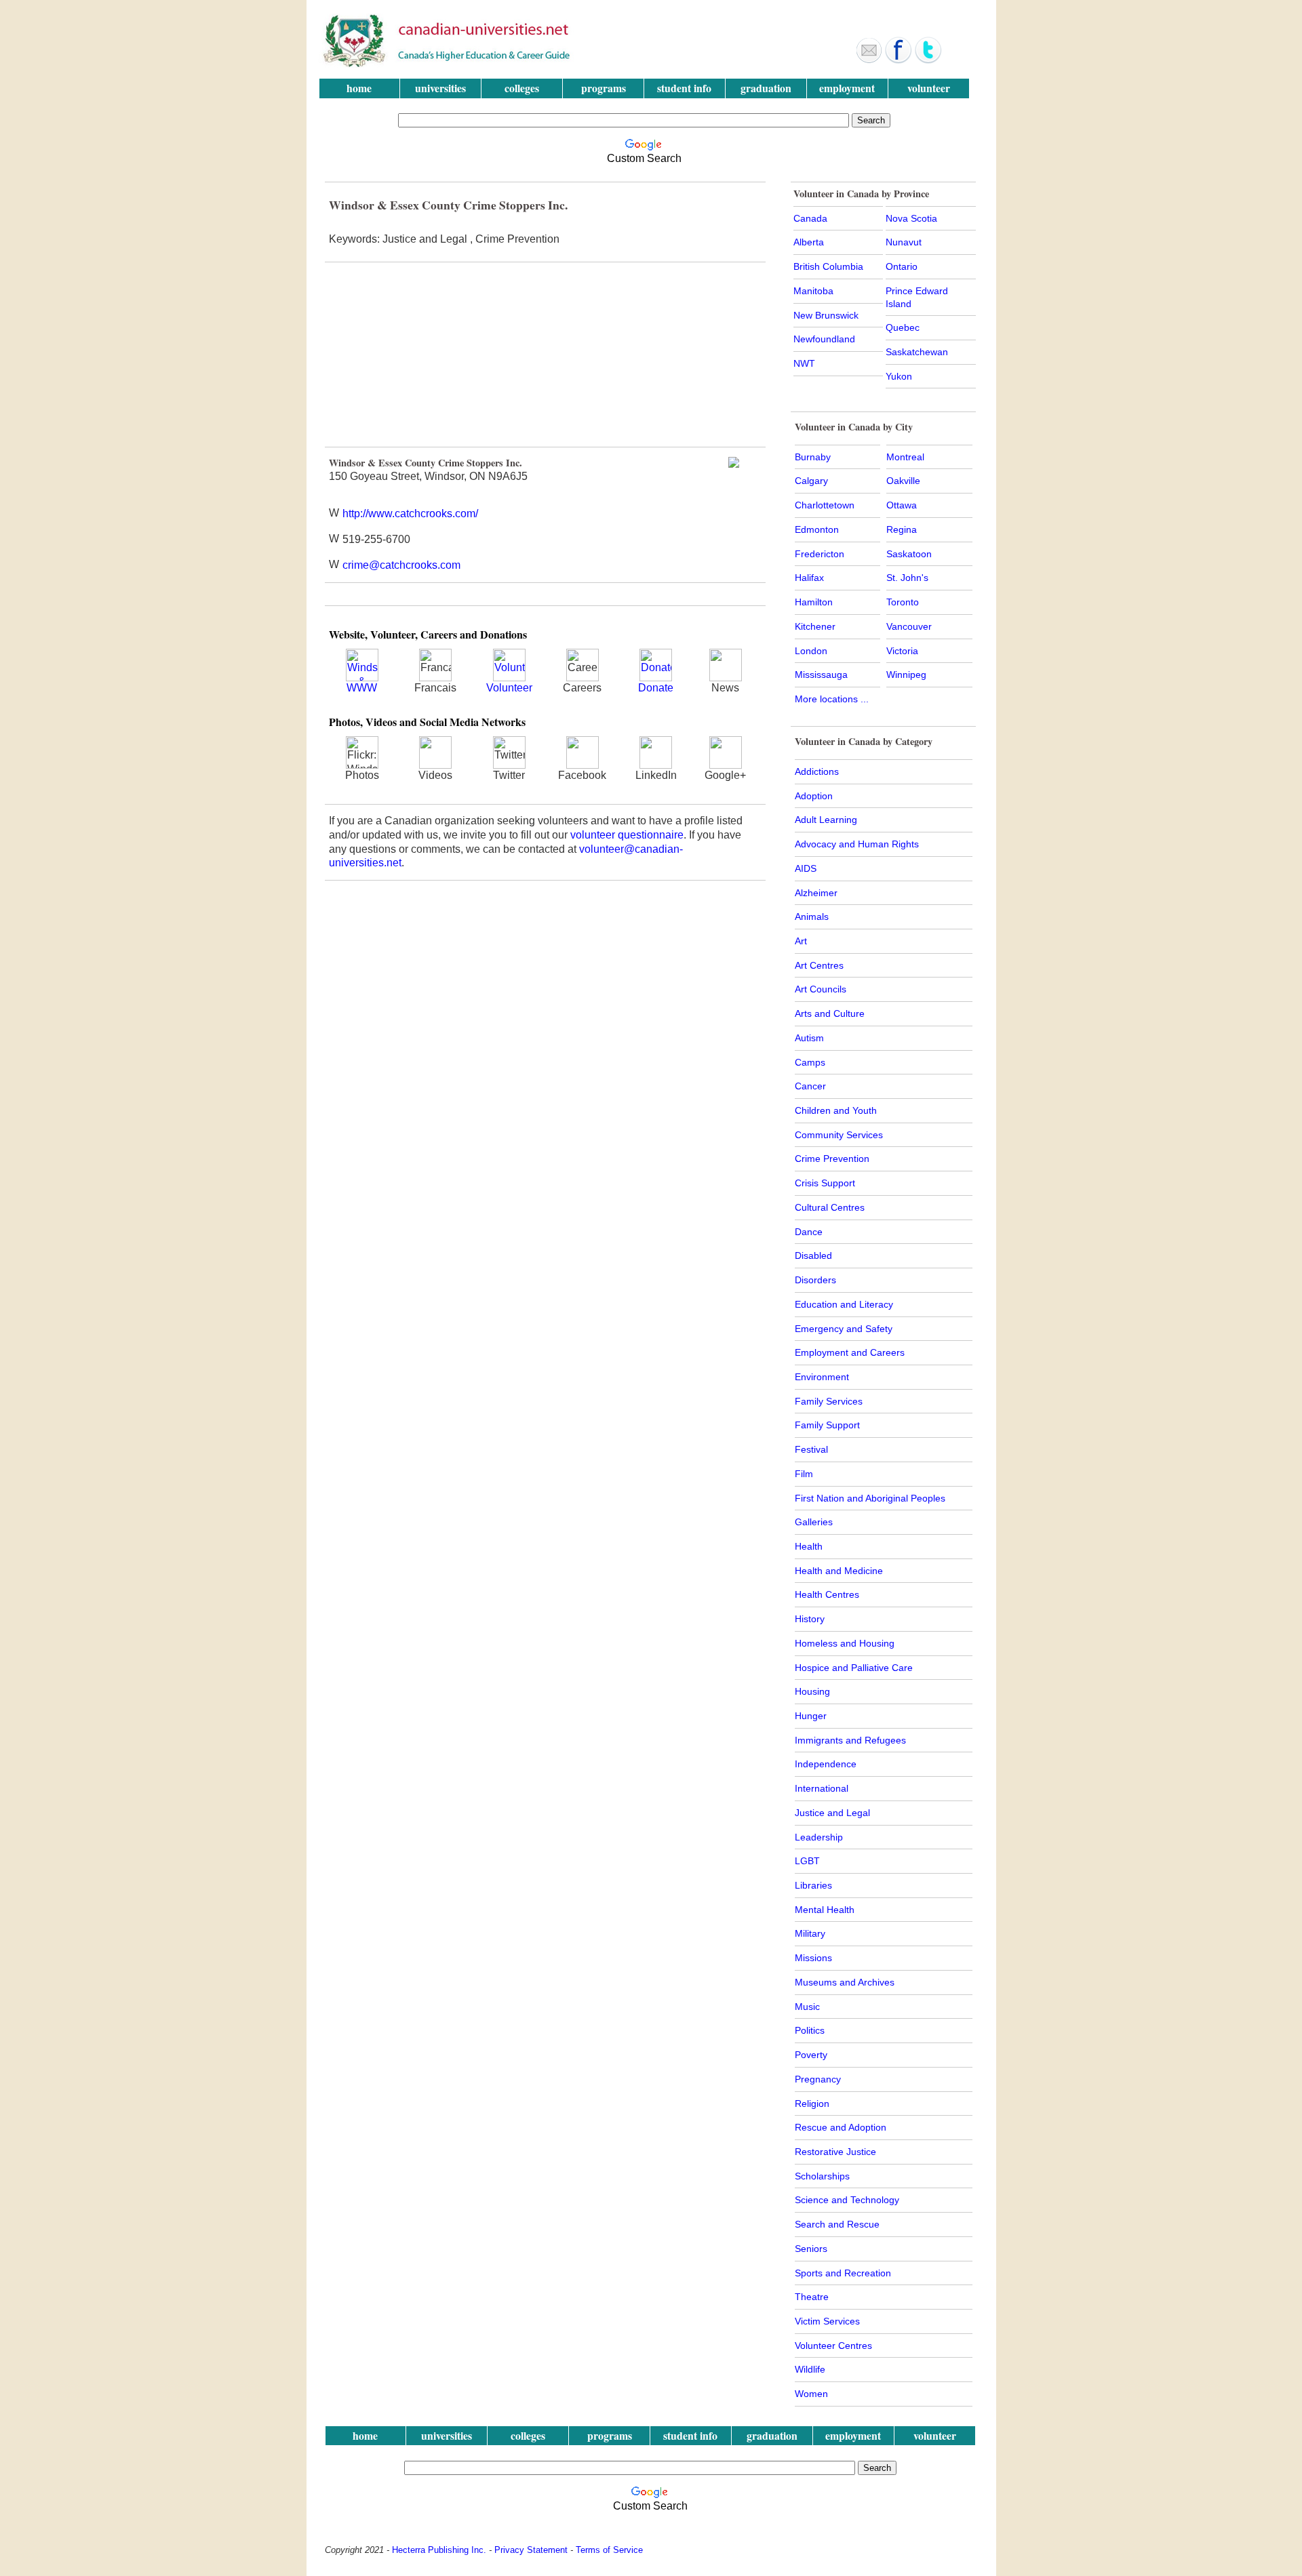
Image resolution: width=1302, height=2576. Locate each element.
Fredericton (820, 554)
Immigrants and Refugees (850, 1740)
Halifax (809, 578)
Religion (812, 2104)
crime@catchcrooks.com (401, 565)
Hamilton (814, 602)
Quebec (903, 327)
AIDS (806, 868)
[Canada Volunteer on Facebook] (899, 60)
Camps (810, 1062)
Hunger (811, 1716)
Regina (902, 529)
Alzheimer (816, 893)
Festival (811, 1449)
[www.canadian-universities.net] (448, 64)
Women (811, 2394)
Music (807, 2007)
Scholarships (822, 2176)
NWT (804, 363)
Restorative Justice (835, 2152)
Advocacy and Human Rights (857, 844)
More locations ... (832, 699)
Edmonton (817, 529)
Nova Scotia (911, 218)
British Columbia (828, 266)
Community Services (839, 1135)
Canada (810, 218)
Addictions (817, 771)
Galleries (814, 1522)
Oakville (903, 481)
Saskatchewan (917, 352)
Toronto (903, 602)
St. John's (907, 578)
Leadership (819, 1837)
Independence (826, 1764)
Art (801, 941)
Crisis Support (825, 1183)
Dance (809, 1232)
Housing (812, 1691)
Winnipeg (906, 675)
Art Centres (819, 965)
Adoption (814, 796)
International (822, 1788)
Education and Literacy (844, 1304)
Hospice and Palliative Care (854, 1668)
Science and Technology (847, 2200)
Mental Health (825, 1910)
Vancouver (909, 626)
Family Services (829, 1401)
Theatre (812, 2297)
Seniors (811, 2249)
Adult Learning (826, 820)
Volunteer (509, 688)
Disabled (813, 1255)
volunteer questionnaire (627, 835)
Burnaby (813, 457)
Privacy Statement (531, 2550)
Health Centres (827, 1594)
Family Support (827, 1425)
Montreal (905, 457)
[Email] (869, 60)
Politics (810, 2030)
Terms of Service (609, 2550)
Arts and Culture (830, 1013)
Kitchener (815, 626)
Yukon (899, 376)
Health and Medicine (839, 1571)
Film (804, 1474)
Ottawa (902, 505)
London (811, 651)
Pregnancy (818, 2079)
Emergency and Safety (844, 1329)
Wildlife (810, 2369)
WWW (362, 688)
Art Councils (821, 989)
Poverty (811, 2055)
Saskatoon (909, 554)
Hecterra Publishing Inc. (439, 2550)
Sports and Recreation (843, 2273)
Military (810, 1933)
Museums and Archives (845, 1982)
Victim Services (827, 2321)
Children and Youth (836, 1110)
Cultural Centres (830, 1207)
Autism (809, 1038)
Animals (812, 917)
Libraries (813, 1885)
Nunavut (904, 242)
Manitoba (813, 291)
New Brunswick (826, 315)
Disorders (815, 1280)
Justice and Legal (832, 1813)
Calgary (811, 481)
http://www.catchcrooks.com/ (410, 514)
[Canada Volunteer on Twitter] (928, 60)
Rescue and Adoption (841, 2127)
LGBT (807, 1861)
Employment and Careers (850, 1352)
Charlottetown (825, 505)
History (810, 1619)
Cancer (810, 1086)
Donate (656, 688)
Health (809, 1546)
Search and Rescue (837, 2224)
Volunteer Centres (833, 2346)
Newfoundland (824, 339)
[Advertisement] (436, 355)
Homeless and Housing (845, 1643)
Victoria (902, 651)
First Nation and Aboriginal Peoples (870, 1498)
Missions (813, 1958)
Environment (822, 1377)
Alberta (809, 242)
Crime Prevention (832, 1159)
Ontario (902, 266)
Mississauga (821, 675)
